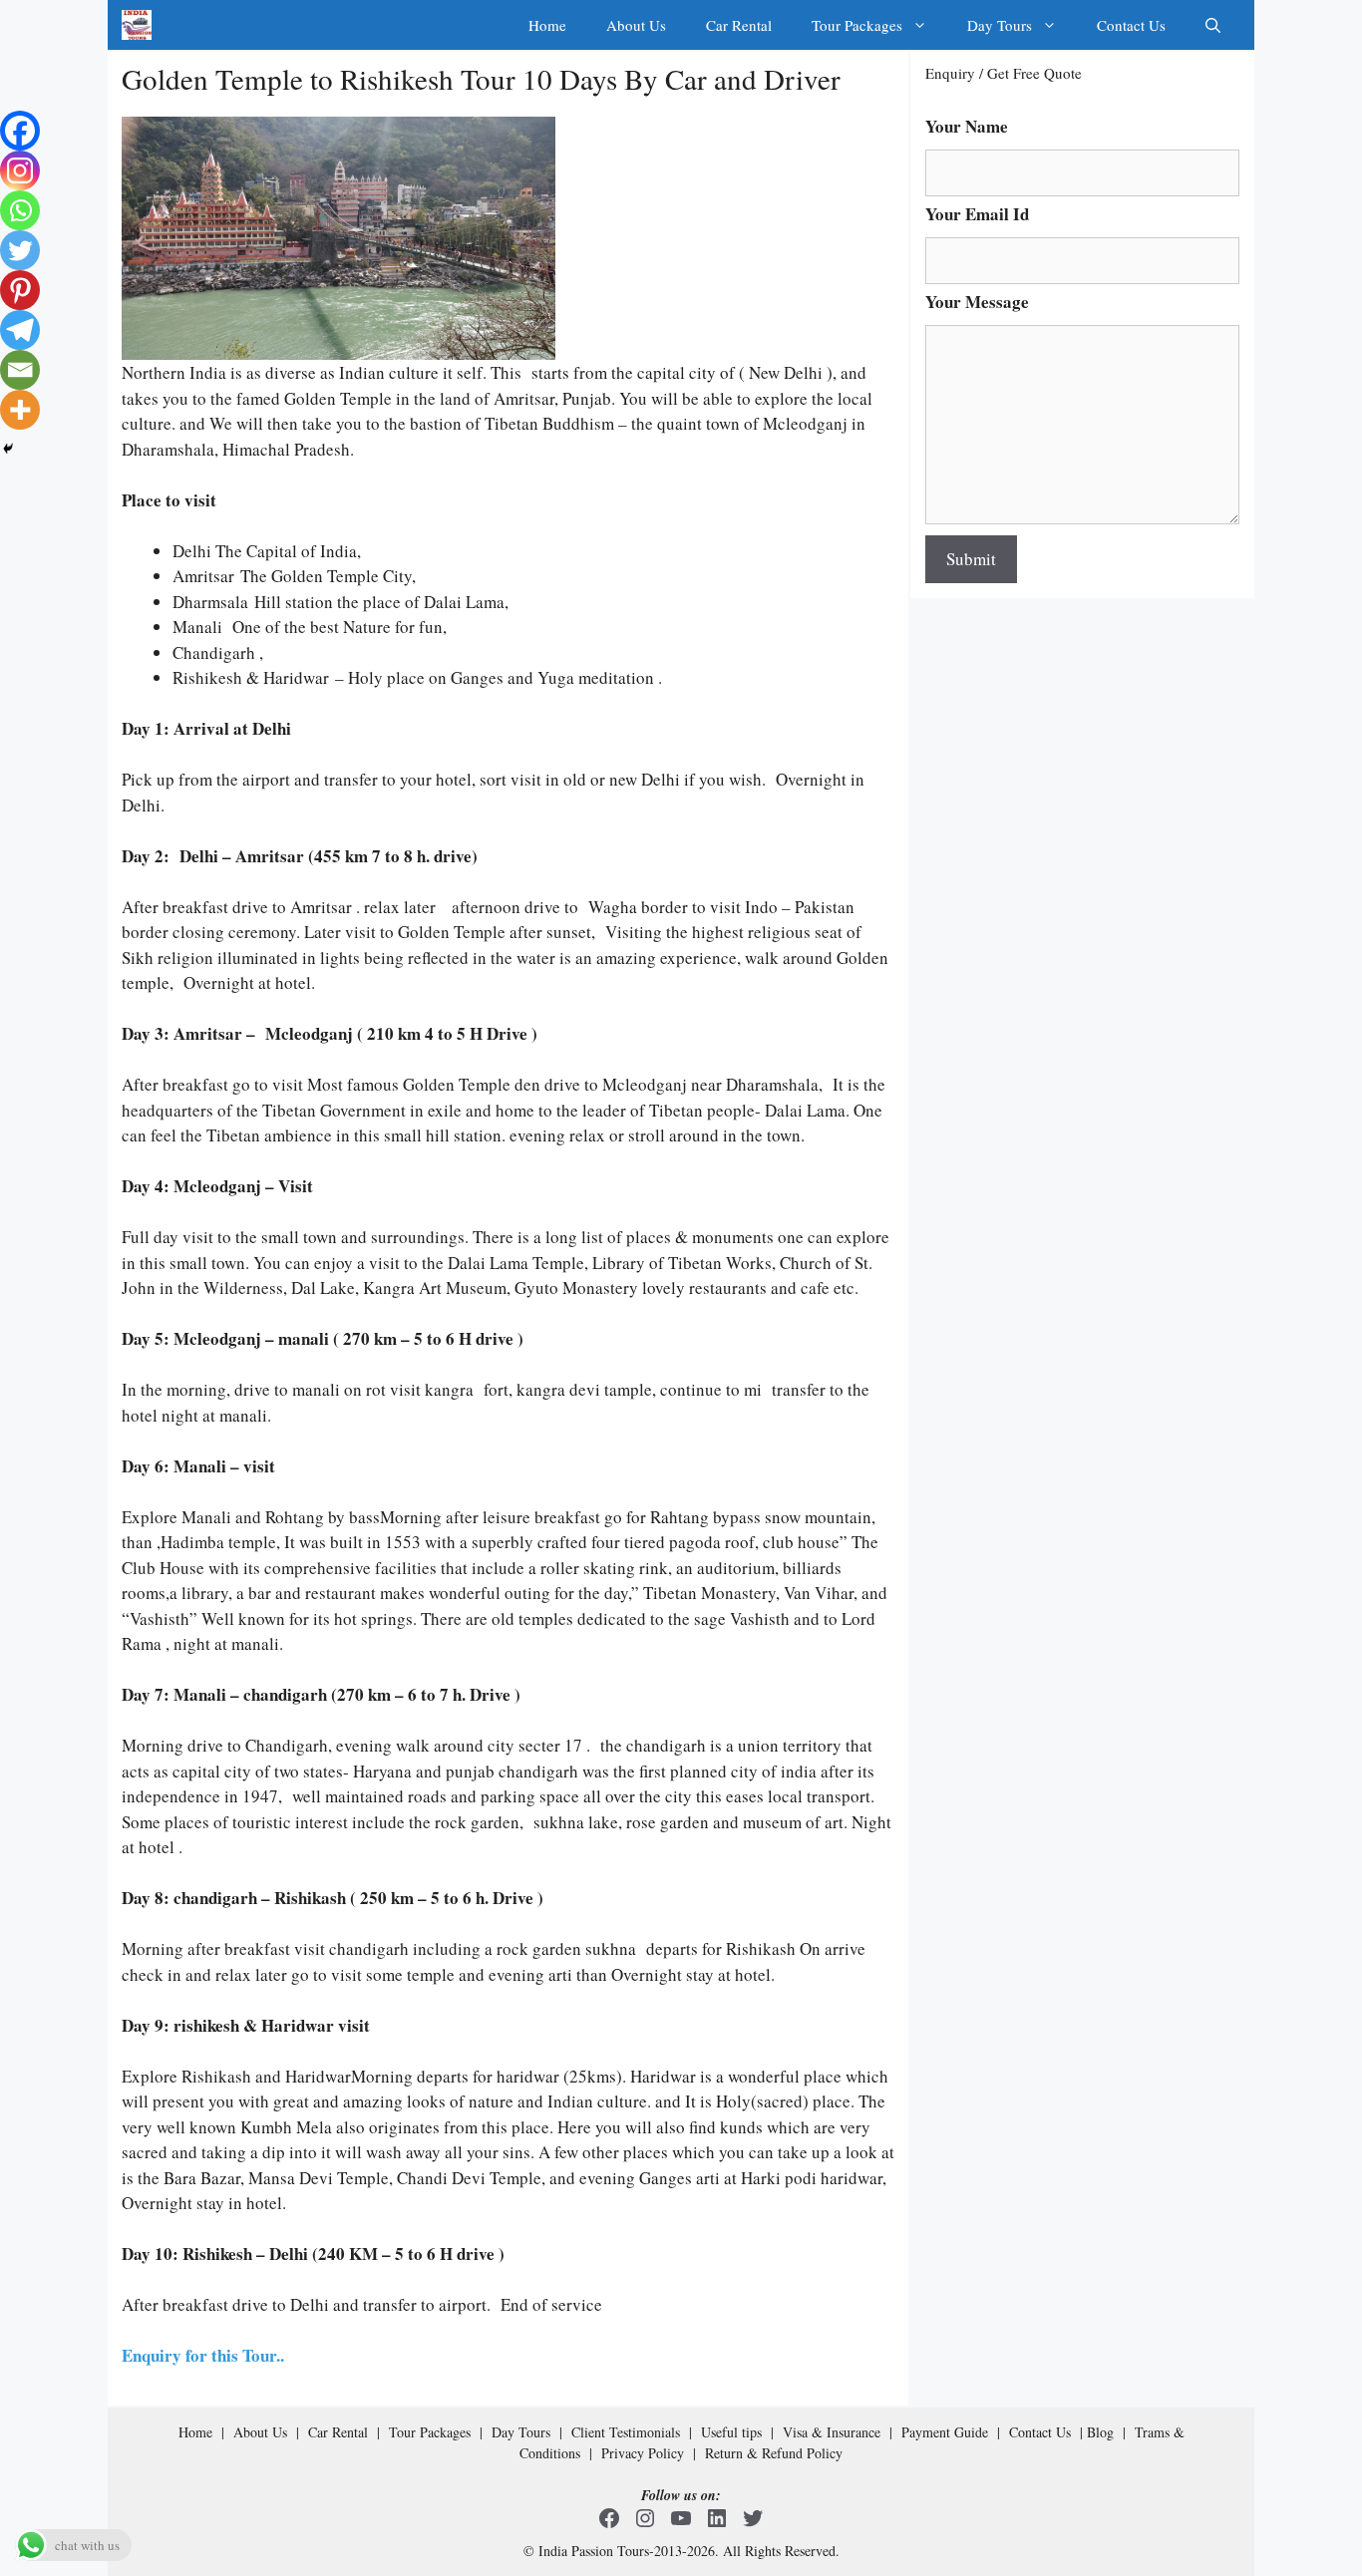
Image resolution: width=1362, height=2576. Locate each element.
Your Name (967, 127)
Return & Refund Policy (774, 2453)
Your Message (977, 303)
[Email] (20, 370)
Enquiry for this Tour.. (203, 2355)
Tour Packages (857, 25)
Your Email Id (977, 215)
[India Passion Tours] (137, 25)
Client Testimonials (626, 2432)
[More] (20, 410)
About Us (636, 25)
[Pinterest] (20, 290)
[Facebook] (20, 131)
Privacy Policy (643, 2453)
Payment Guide (945, 2432)
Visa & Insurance (832, 2432)
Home (547, 25)
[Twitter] (20, 250)
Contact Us (1131, 25)
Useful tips (731, 2432)
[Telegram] (20, 330)
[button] (1213, 25)
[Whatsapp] (20, 210)
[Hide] (8, 449)
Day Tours (1000, 25)
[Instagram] (20, 170)
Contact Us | (1048, 2432)
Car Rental (739, 25)
